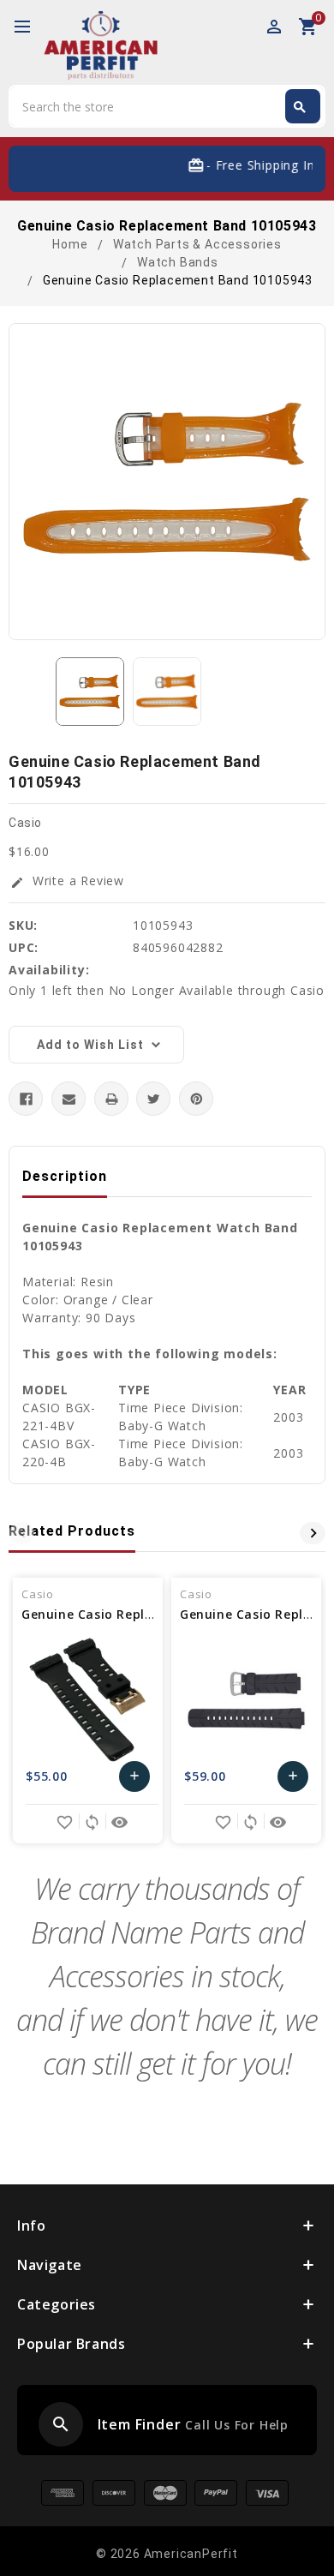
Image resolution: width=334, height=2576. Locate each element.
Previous (21, 1533)
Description (65, 1176)
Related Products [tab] (72, 1531)
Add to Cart (135, 1780)
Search (300, 107)
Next (313, 1533)
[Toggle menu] (30, 27)
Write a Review (67, 881)
